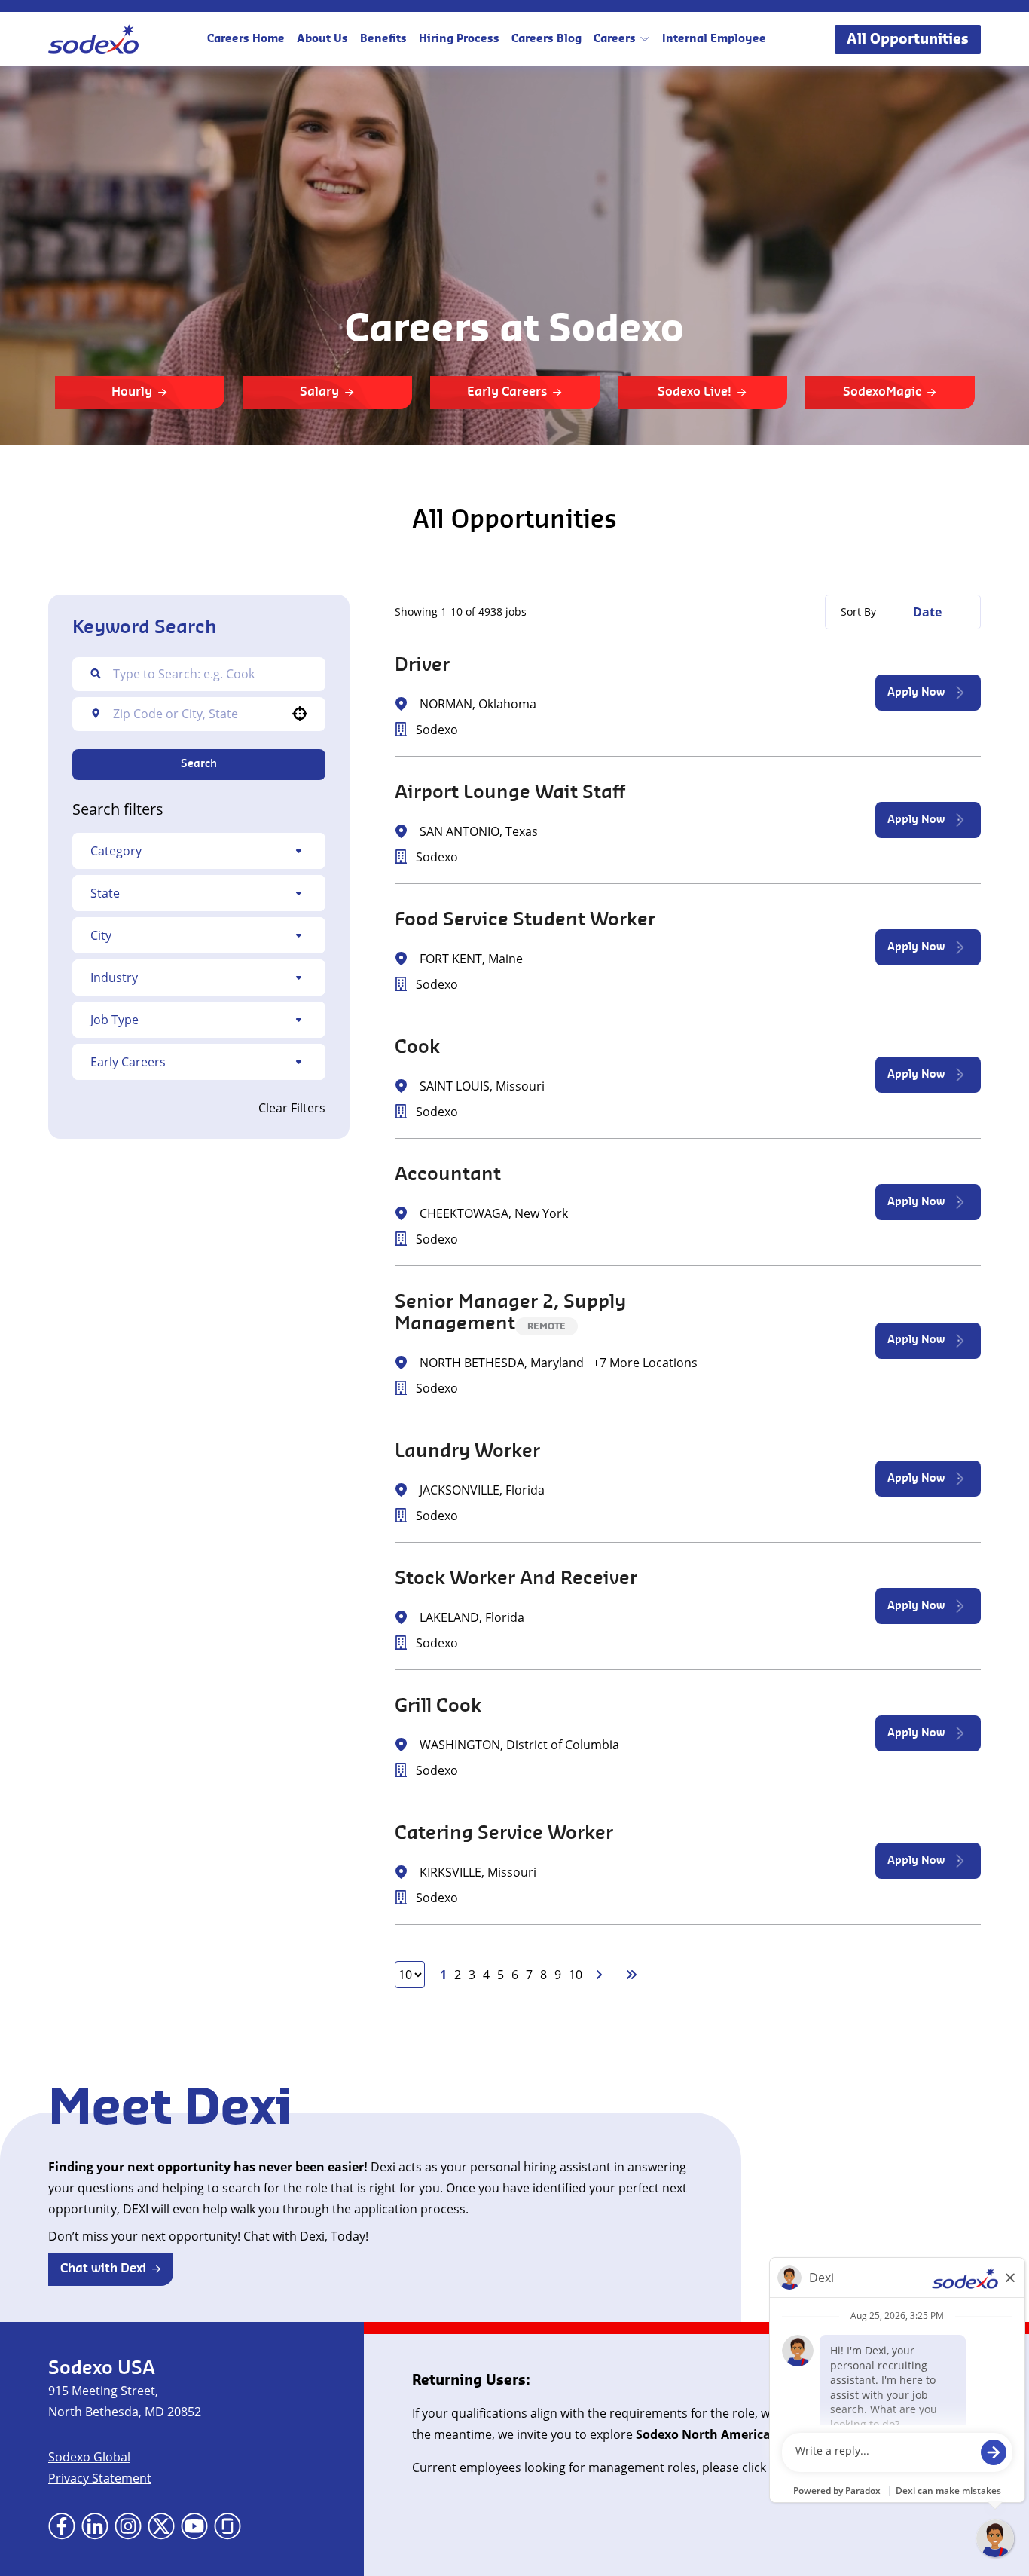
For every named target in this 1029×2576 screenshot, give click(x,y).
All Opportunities (908, 39)
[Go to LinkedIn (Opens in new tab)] (95, 2526)
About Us (322, 39)
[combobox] (197, 714)
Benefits (383, 39)
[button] (199, 851)
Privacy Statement (100, 2478)
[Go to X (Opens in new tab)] (161, 2526)
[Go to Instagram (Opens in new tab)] (128, 2526)
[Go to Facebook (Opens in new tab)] (62, 2526)
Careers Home (246, 39)
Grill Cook (438, 1706)
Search (199, 764)
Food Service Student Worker (525, 920)
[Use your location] (300, 714)
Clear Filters (292, 1108)
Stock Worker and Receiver (516, 1579)
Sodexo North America (703, 2434)
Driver (422, 665)
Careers (615, 39)
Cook (417, 1048)
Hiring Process (459, 39)
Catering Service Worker (504, 1834)
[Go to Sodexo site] (93, 39)
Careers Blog (547, 39)
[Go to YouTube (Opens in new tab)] (194, 2526)
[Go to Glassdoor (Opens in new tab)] (227, 2526)
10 (576, 1975)
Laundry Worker (467, 1452)
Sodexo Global (89, 2457)
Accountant (448, 1175)
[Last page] (631, 1975)
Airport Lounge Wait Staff (510, 793)
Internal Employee (714, 39)
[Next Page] (601, 1975)
